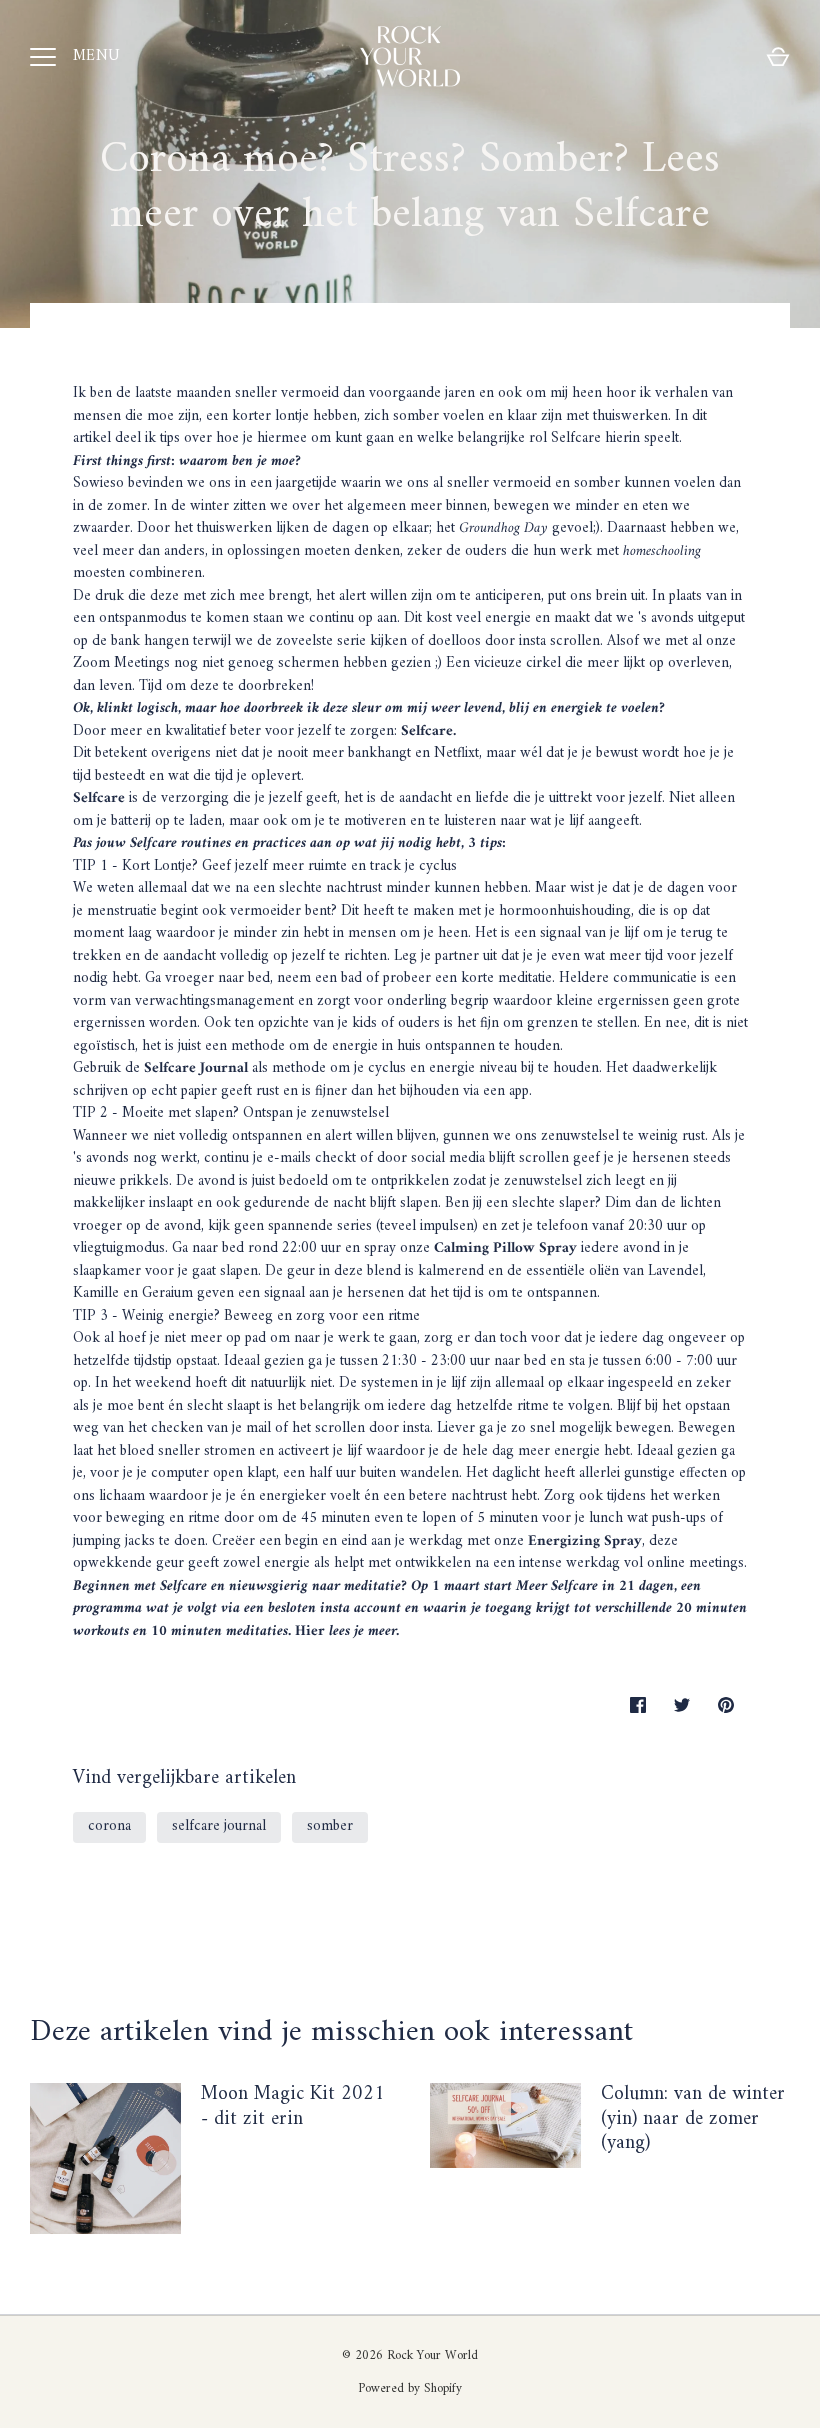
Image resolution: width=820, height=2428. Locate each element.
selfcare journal (219, 1826)
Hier (312, 1631)
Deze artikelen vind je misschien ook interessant (331, 2032)
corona (109, 1826)
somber (330, 1826)
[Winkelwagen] (778, 57)
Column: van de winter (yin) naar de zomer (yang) (693, 2119)
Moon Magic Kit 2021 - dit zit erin (293, 2107)
